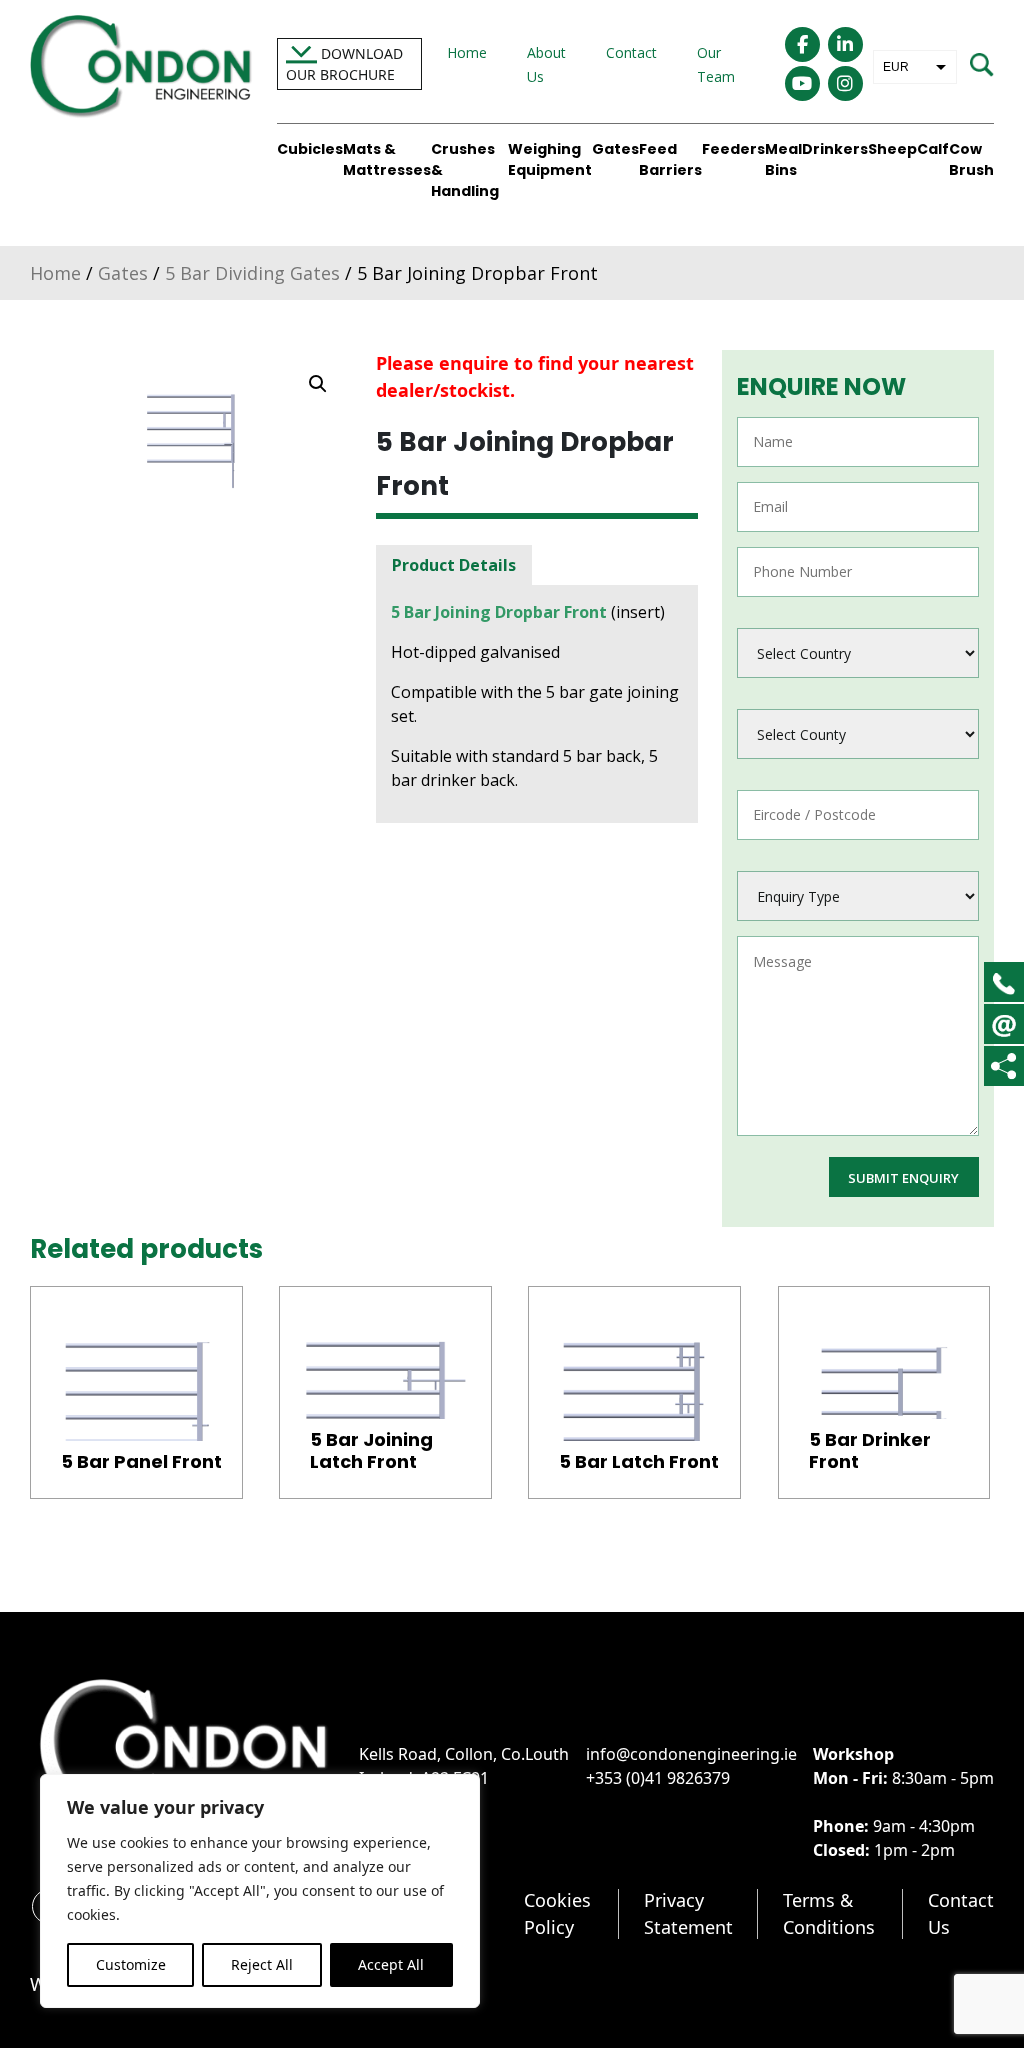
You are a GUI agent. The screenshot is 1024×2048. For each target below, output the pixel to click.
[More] (1003, 1065)
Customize (131, 1964)
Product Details (454, 565)
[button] (318, 384)
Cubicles (310, 149)
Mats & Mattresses (387, 159)
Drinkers (835, 149)
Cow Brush (971, 159)
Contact (631, 52)
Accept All (391, 1964)
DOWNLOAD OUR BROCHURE (344, 64)
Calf (933, 149)
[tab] (454, 565)
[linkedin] (845, 44)
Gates (615, 149)
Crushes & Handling (465, 170)
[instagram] (845, 83)
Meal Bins (783, 159)
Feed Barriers (670, 159)
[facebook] (802, 44)
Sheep (892, 149)
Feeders (733, 149)
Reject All (262, 1964)
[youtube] (802, 83)
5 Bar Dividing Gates (252, 273)
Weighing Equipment (550, 159)
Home (467, 52)
